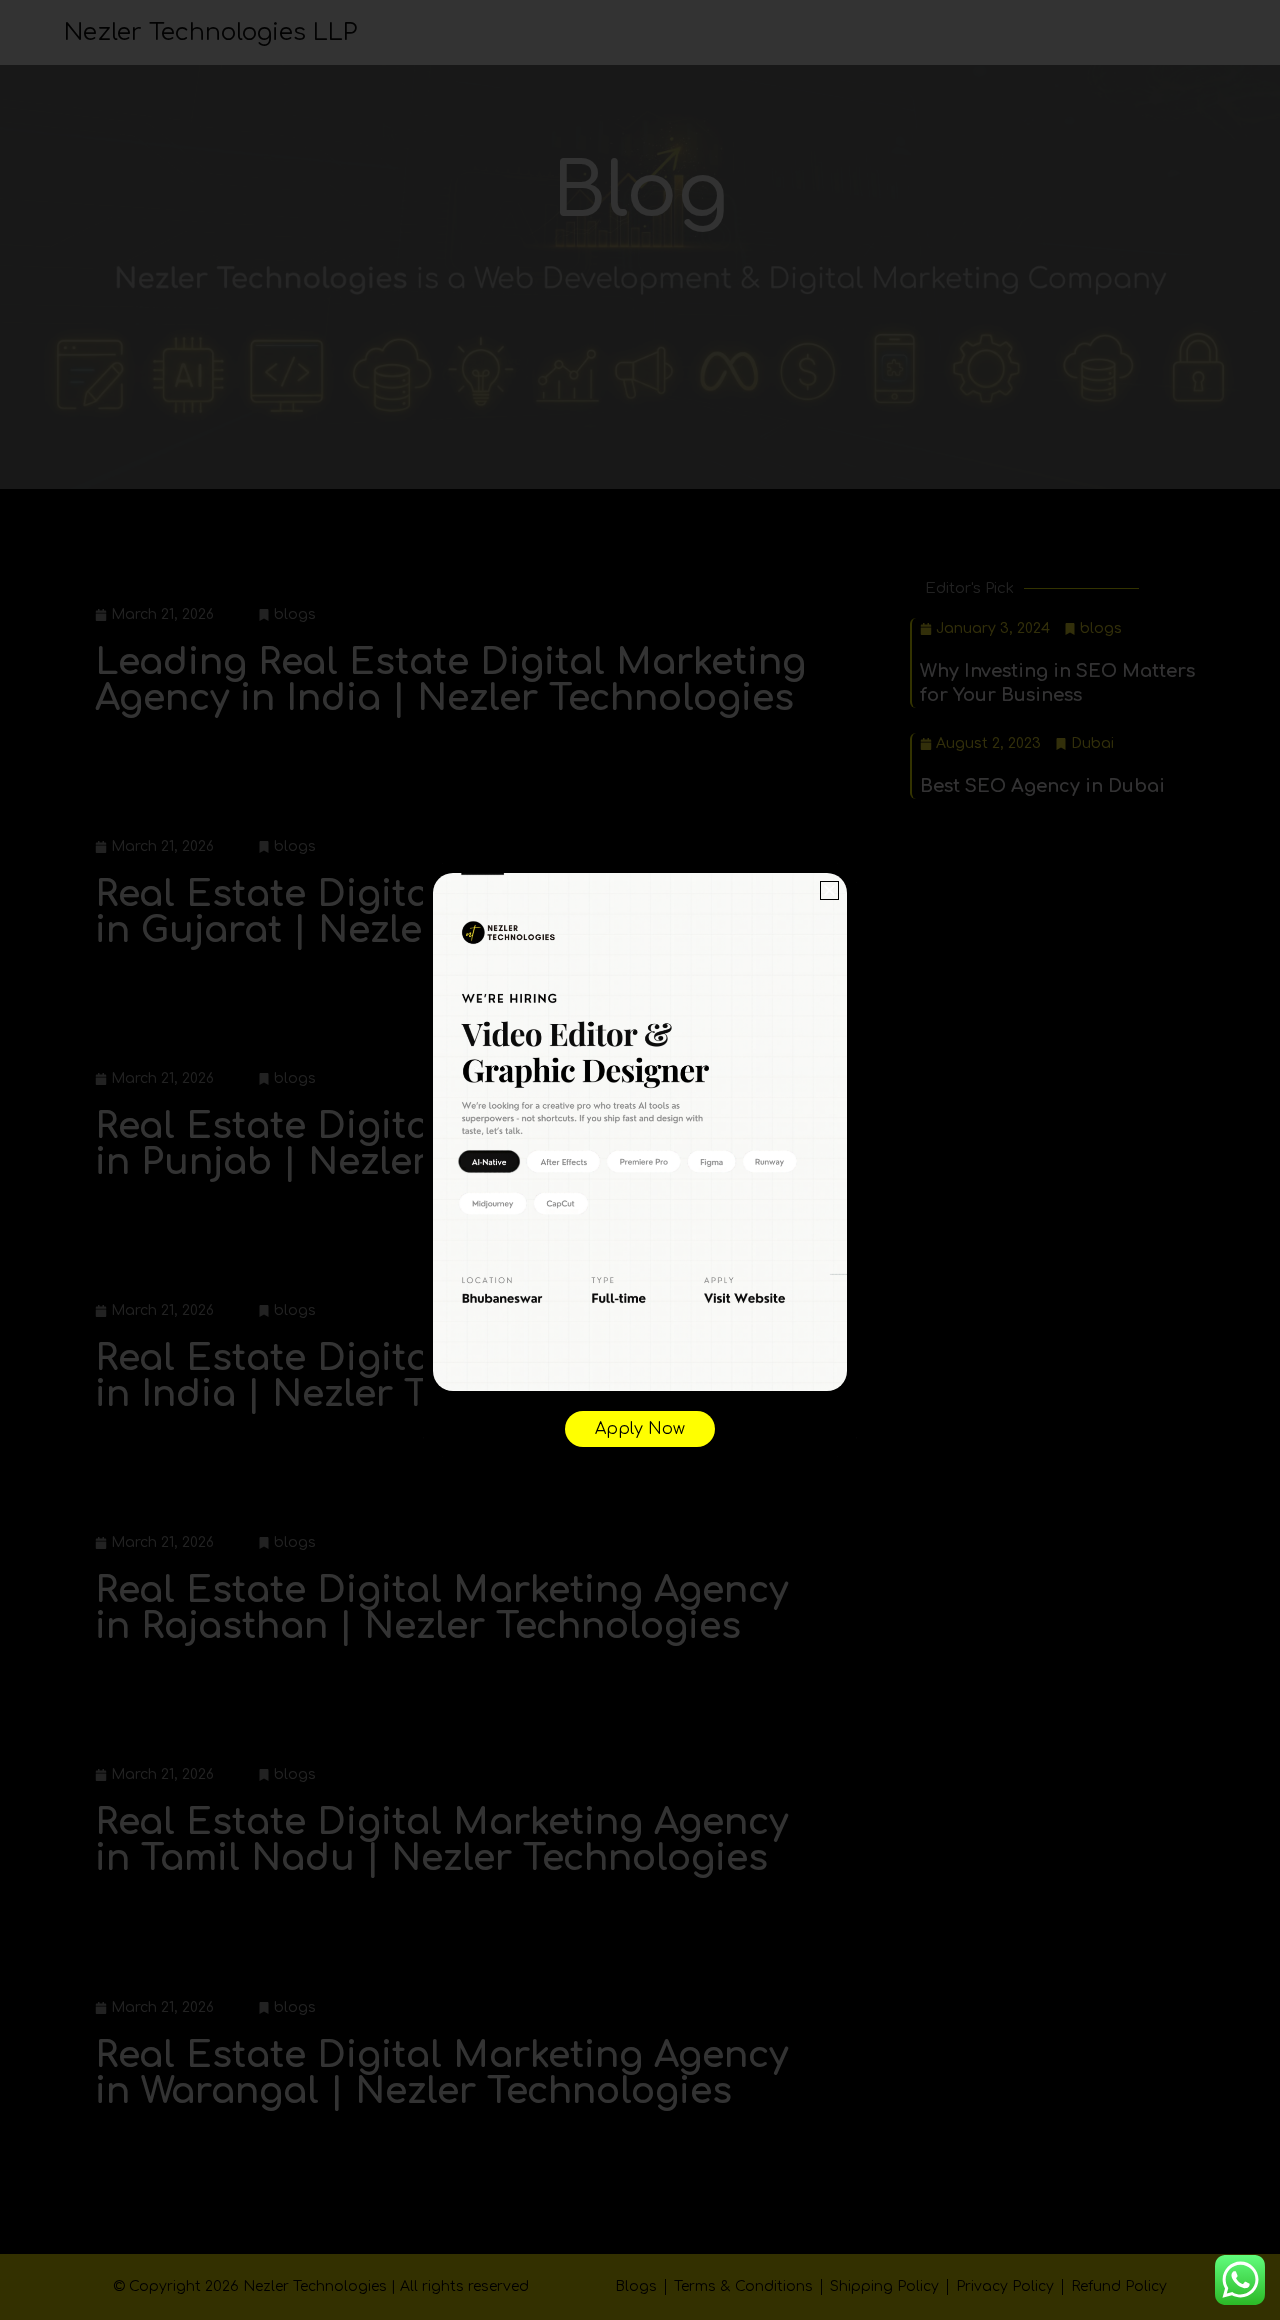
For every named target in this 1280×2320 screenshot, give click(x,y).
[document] (640, 1160)
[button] (829, 890)
